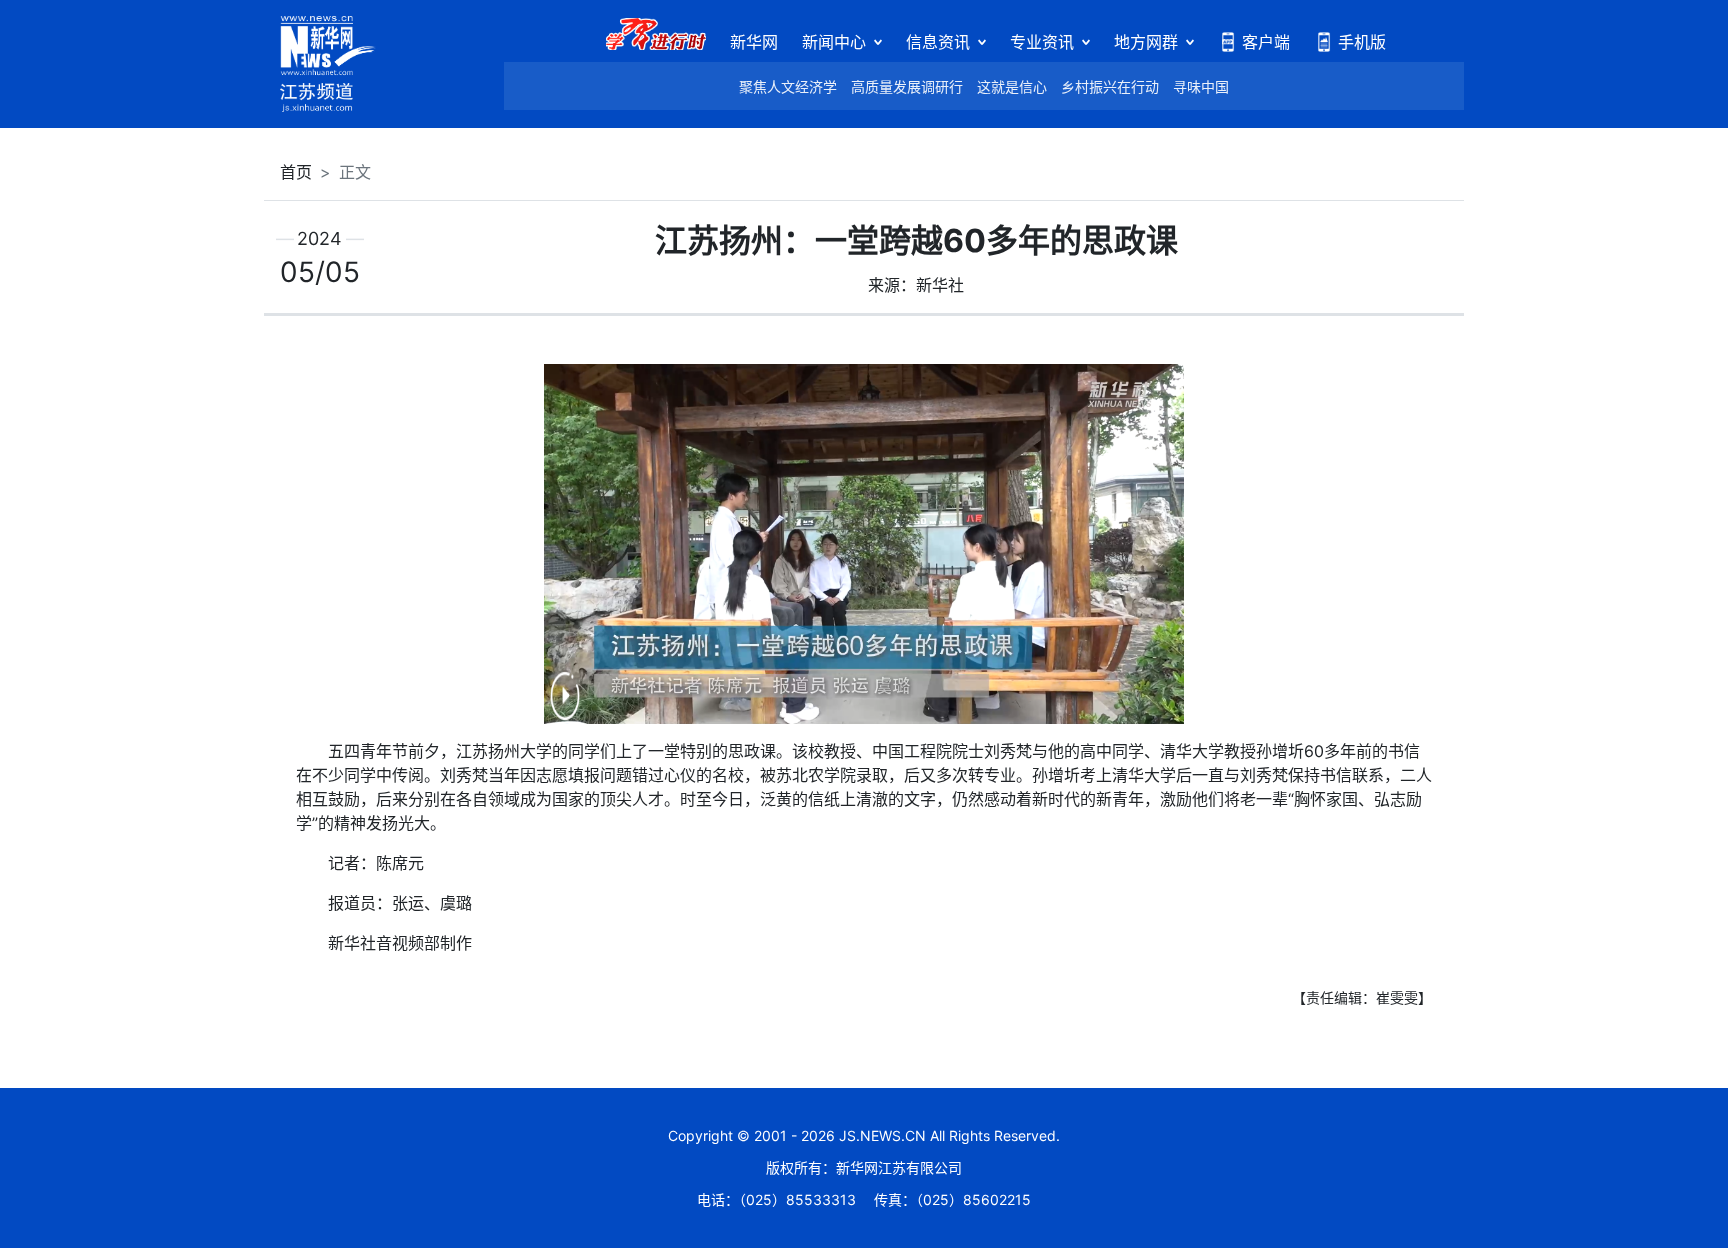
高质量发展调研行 (907, 86)
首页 (296, 172)
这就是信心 (1012, 86)
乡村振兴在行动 (1110, 86)
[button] (565, 708)
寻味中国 (1201, 86)
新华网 (754, 42)
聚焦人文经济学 (788, 86)
